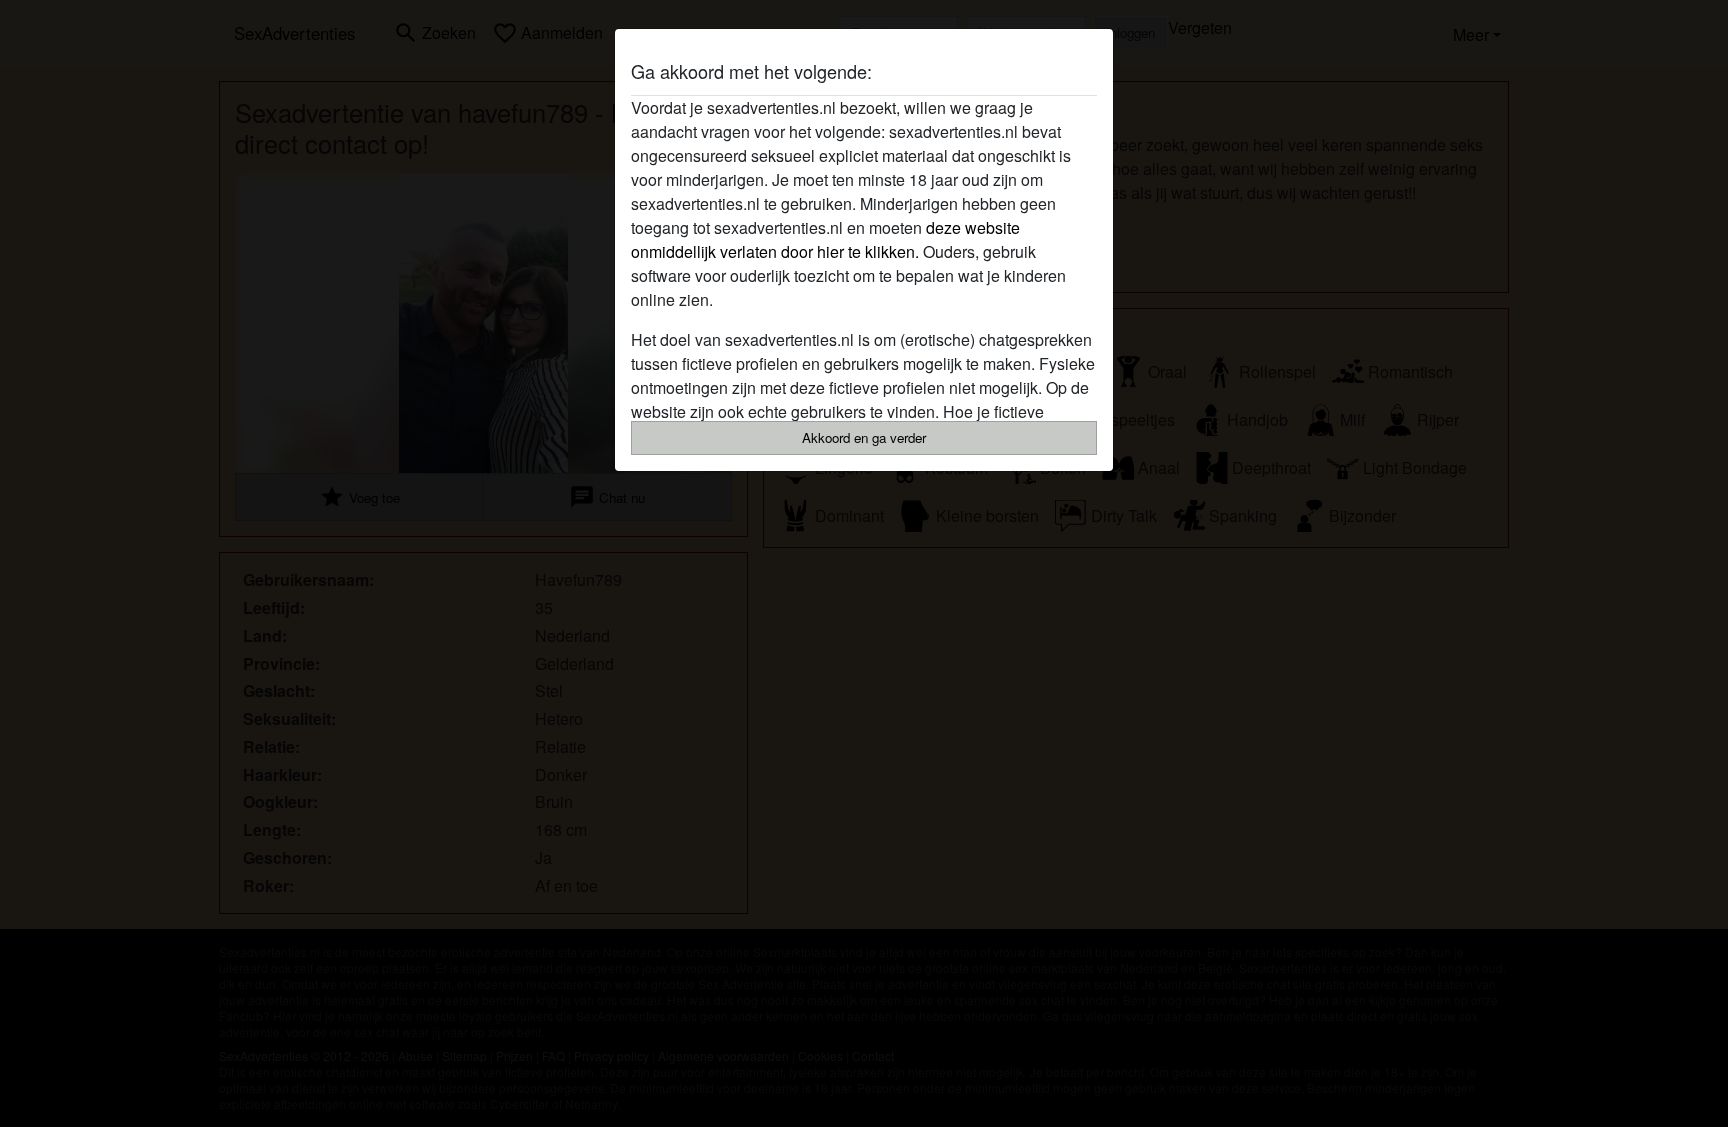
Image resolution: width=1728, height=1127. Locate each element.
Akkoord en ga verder (864, 437)
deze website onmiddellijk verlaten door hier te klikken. (825, 239)
